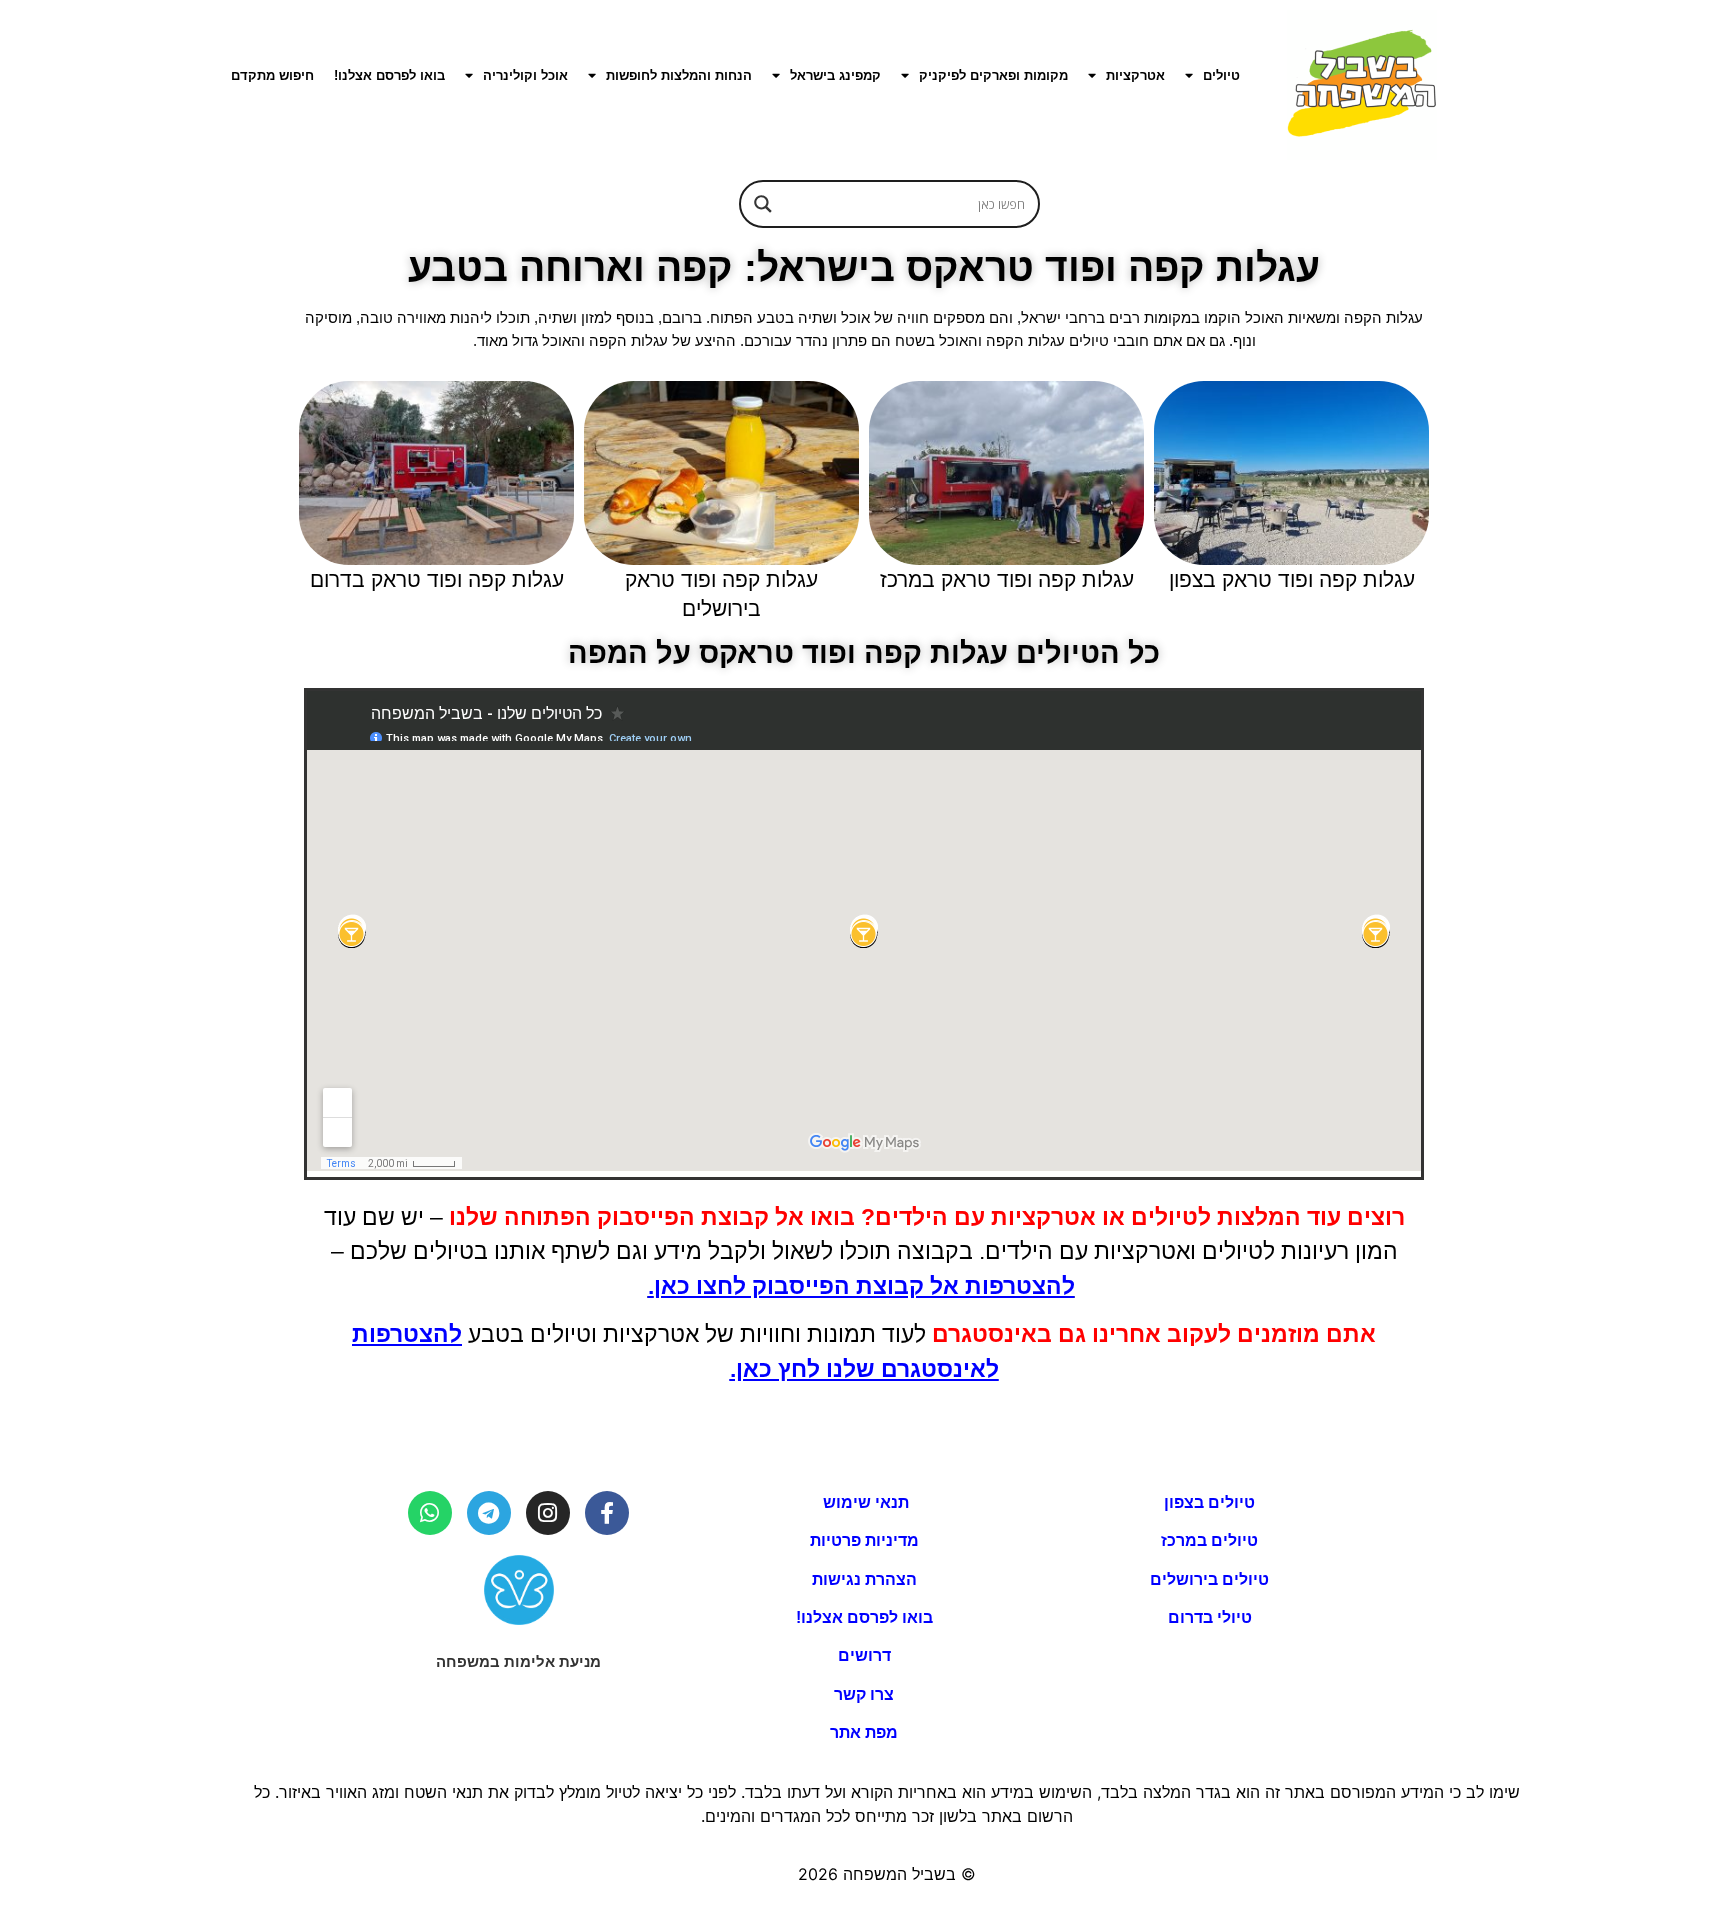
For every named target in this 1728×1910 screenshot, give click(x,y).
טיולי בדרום (1210, 1617)
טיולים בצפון (1209, 1502)
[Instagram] (548, 1513)
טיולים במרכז (1209, 1540)
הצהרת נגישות (864, 1579)
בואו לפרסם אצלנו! (389, 75)
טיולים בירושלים (1209, 1579)
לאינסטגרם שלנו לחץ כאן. (864, 1369)
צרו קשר (864, 1694)
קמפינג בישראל (835, 75)
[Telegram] (489, 1513)
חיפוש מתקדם (272, 75)
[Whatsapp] (430, 1513)
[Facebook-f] (607, 1513)
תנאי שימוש (864, 1502)
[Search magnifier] (763, 204)
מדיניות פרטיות (864, 1540)
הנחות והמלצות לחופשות (679, 75)
